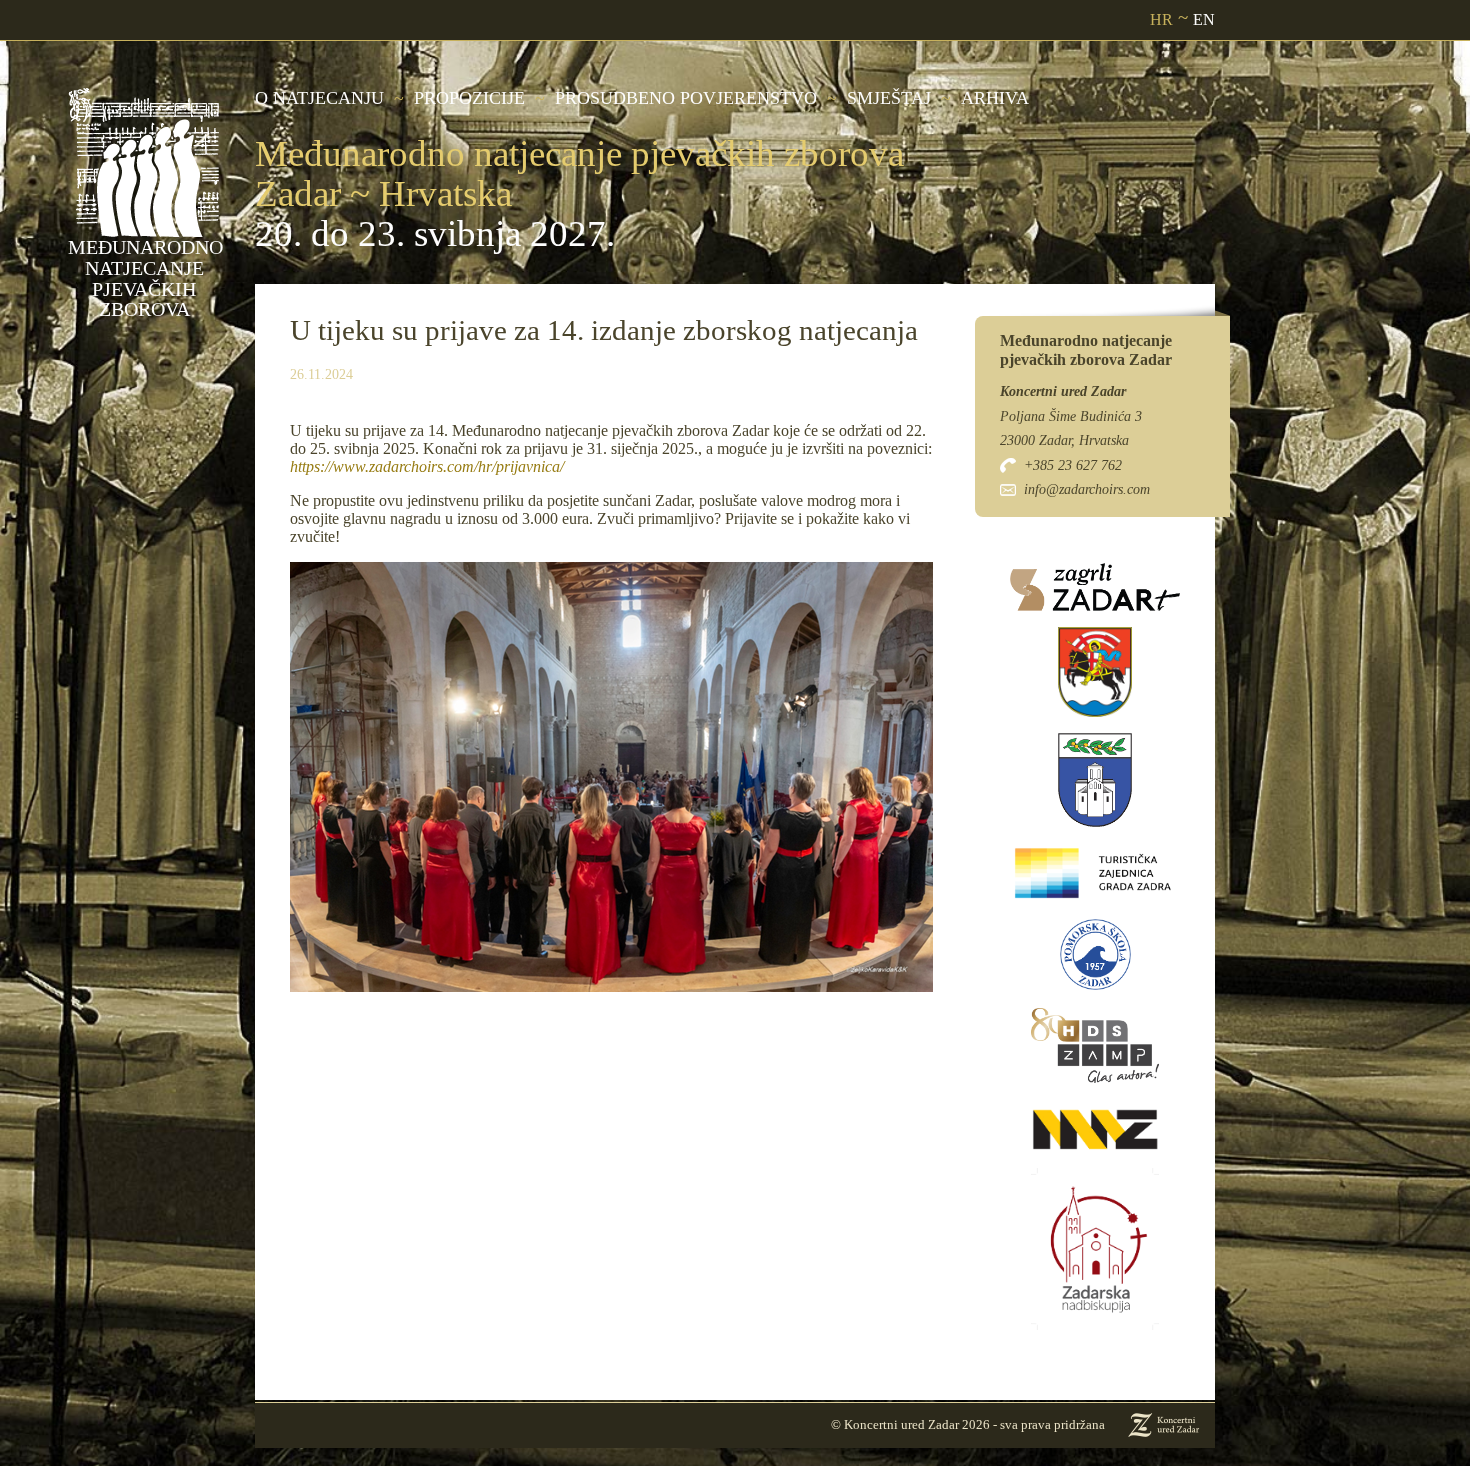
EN (1204, 19)
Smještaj (889, 98)
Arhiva (995, 98)
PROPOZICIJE (469, 98)
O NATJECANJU (319, 98)
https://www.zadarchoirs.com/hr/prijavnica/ (427, 466)
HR (1161, 19)
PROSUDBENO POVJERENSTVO (686, 98)
